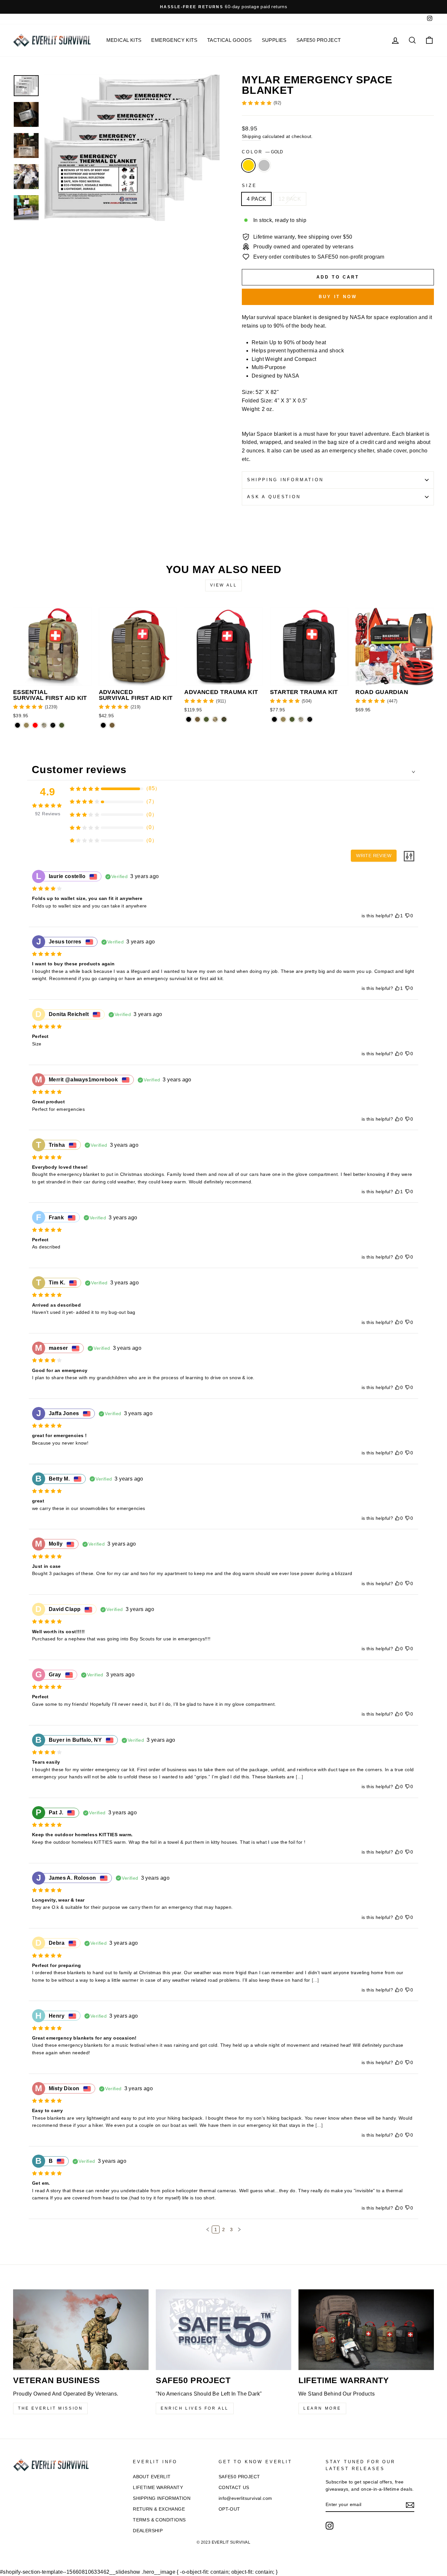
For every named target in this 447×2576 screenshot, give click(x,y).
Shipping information (285, 480)
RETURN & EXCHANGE (159, 2509)
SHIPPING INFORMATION (162, 2498)
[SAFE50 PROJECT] (223, 2330)
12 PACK (290, 199)
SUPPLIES (274, 40)
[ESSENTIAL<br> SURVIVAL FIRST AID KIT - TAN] (26, 725)
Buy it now (338, 297)
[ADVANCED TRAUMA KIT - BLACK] (189, 719)
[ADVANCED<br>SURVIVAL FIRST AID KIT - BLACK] (103, 725)
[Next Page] (239, 2229)
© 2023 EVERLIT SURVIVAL (223, 2542)
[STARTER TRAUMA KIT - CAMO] (301, 719)
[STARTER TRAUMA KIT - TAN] (283, 719)
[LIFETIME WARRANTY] (366, 2330)
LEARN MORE (322, 2408)
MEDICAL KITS (124, 40)
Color (262, 152)
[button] (208, 2229)
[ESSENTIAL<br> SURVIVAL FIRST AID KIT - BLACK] (18, 725)
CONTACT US (234, 2488)
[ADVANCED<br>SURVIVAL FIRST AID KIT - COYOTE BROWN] (112, 725)
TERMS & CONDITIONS (159, 2520)
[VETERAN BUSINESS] (81, 2330)
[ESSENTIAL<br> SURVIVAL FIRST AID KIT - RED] (35, 725)
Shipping (251, 136)
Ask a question (274, 497)
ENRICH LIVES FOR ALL (195, 2408)
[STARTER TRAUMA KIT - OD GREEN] (292, 719)
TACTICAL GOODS (230, 40)
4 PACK (256, 199)
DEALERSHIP (148, 2531)
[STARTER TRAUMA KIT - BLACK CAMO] (310, 719)
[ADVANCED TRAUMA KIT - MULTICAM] (215, 719)
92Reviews (48, 814)
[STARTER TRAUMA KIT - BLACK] (274, 719)
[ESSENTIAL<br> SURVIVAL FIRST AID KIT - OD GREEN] (62, 725)
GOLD (248, 165)
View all (224, 585)
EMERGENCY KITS (174, 40)
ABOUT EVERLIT (152, 2477)
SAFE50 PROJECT (319, 40)
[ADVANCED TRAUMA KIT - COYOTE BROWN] (197, 719)
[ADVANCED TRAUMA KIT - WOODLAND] (224, 719)
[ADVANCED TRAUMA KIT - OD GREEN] (206, 719)
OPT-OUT (229, 2509)
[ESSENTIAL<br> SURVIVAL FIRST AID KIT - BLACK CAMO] (53, 725)
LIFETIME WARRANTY (158, 2488)
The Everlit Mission (50, 2408)
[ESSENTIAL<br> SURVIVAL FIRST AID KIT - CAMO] (44, 725)
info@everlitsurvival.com (245, 2498)
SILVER (264, 165)
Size (249, 186)
